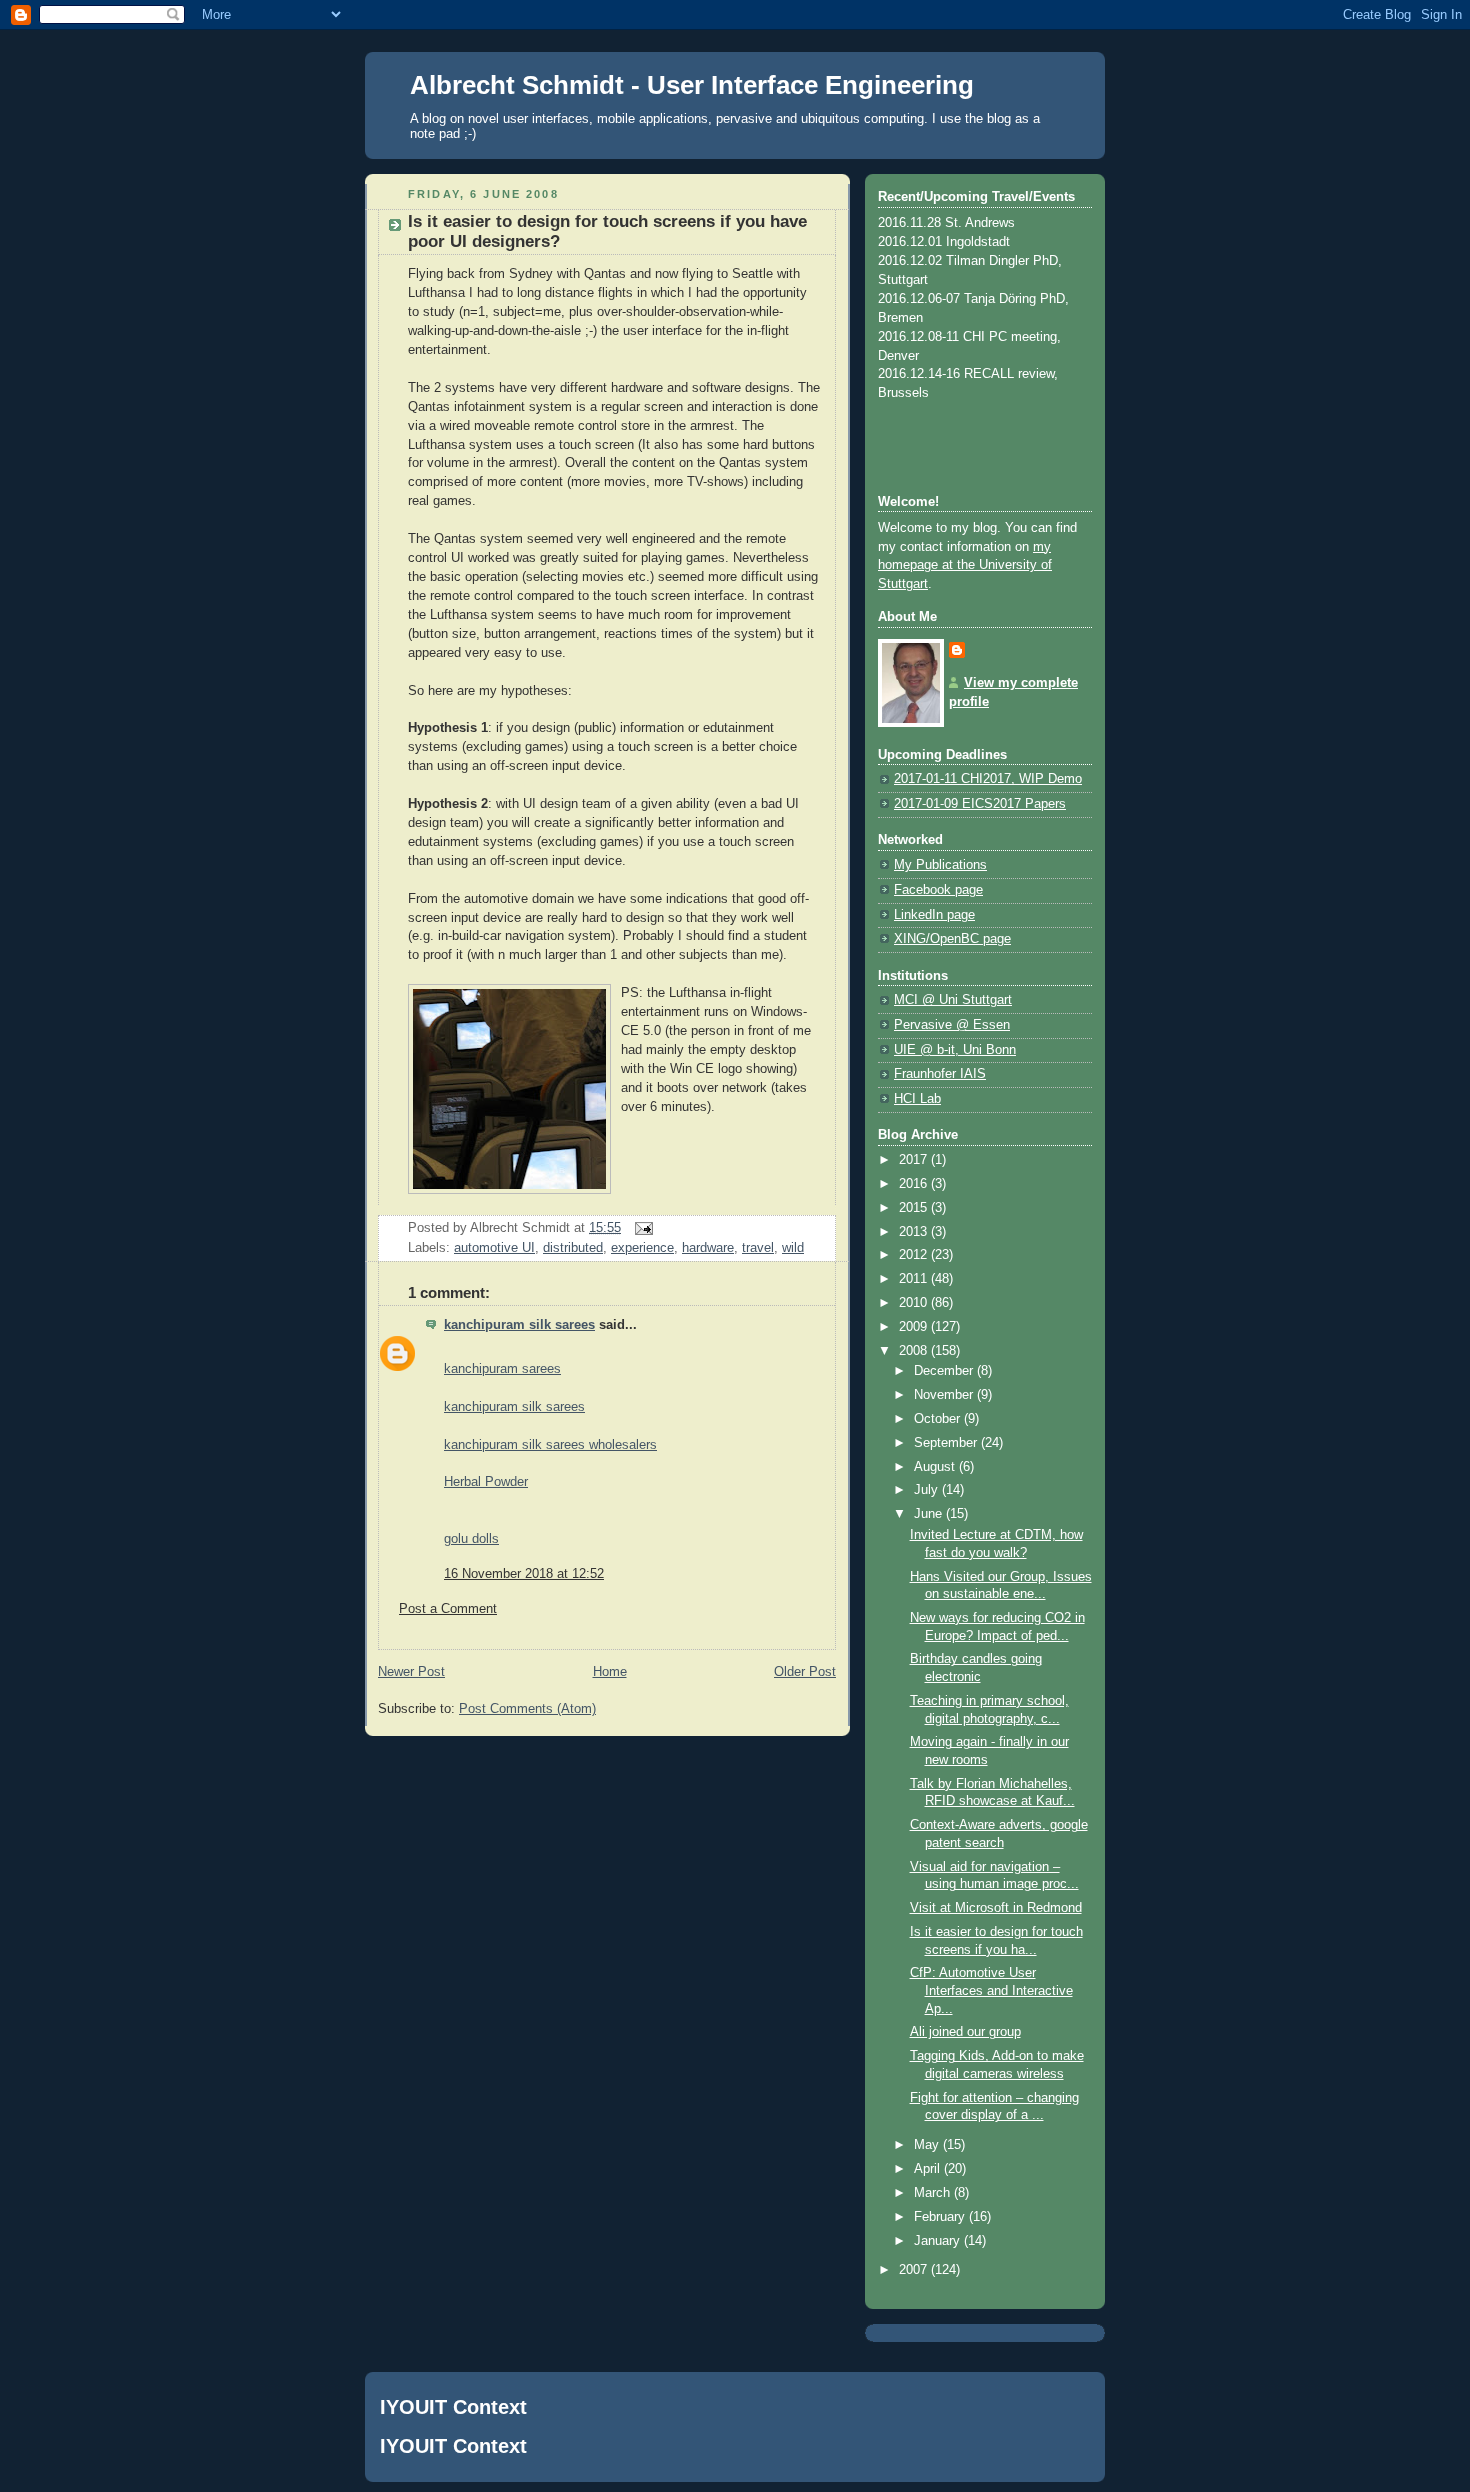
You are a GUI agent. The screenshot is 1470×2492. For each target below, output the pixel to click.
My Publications (940, 865)
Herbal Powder (486, 1482)
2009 (915, 1327)
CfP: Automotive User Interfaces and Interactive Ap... (991, 1990)
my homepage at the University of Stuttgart (965, 566)
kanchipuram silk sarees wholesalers (550, 1445)
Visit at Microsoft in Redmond (996, 1908)
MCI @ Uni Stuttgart (953, 1000)
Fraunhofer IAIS (940, 1074)
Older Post (805, 1672)
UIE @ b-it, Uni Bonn (955, 1050)
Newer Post (411, 1672)
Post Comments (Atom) (527, 1709)
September (947, 1443)
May (928, 2145)
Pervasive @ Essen (952, 1025)
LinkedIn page (934, 915)
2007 (915, 2270)
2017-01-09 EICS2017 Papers (980, 804)
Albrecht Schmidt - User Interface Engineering (692, 85)
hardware (708, 1248)
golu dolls (471, 1539)
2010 (915, 1303)
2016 (915, 1184)
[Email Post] (641, 1228)
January (939, 2241)
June (930, 1514)
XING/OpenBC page (952, 939)
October (939, 1419)
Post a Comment (448, 1609)
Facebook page (938, 890)
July (928, 1490)
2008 (915, 1351)
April (929, 2169)
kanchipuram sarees (502, 1369)
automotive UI (494, 1248)
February (941, 2217)
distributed (573, 1248)
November (945, 1395)
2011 (915, 1279)
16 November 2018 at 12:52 (524, 1574)
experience (642, 1248)
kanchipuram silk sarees (519, 1325)
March (934, 2193)
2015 (915, 1208)
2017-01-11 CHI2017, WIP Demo (988, 779)
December (945, 1371)
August (936, 1467)
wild (793, 1248)
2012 (915, 1255)
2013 (915, 1232)
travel (758, 1248)
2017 (915, 1160)
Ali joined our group (965, 2032)
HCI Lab (917, 1099)
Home (610, 1672)
